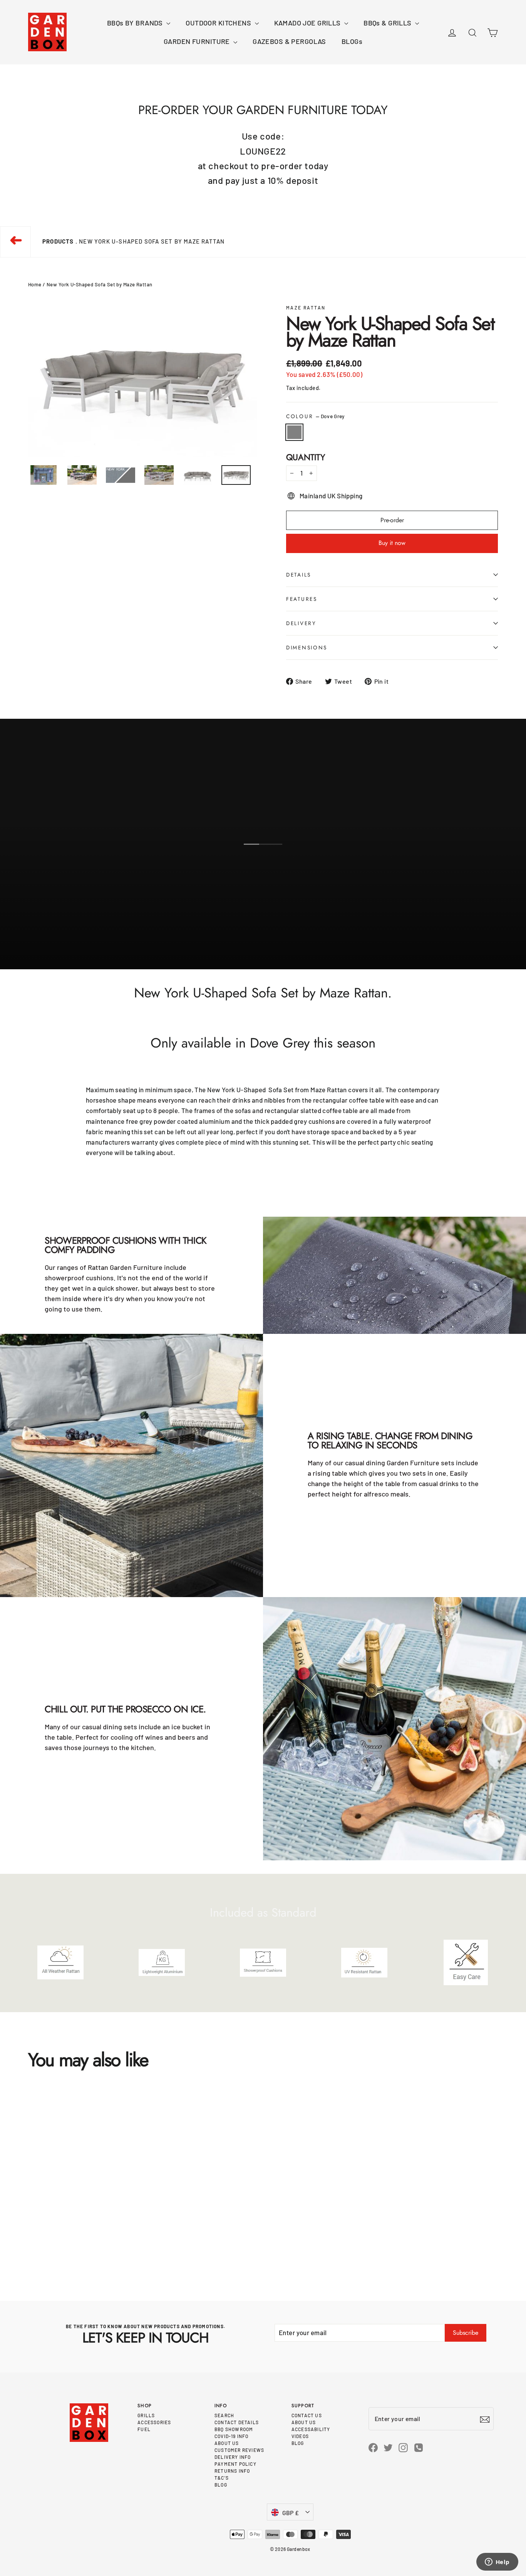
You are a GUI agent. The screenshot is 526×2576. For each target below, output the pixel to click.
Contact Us (307, 2415)
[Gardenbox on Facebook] (373, 2447)
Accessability (311, 2429)
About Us (227, 2443)
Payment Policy (235, 2464)
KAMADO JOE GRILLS (308, 23)
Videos (300, 2436)
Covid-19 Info (232, 2436)
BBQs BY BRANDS (136, 23)
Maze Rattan (306, 308)
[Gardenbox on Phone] (419, 2447)
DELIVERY (301, 623)
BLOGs (352, 41)
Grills (146, 2415)
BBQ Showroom (234, 2429)
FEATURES (302, 599)
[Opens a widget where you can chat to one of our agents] (497, 2563)
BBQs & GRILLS (388, 23)
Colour (315, 416)
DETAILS (299, 575)
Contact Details (237, 2422)
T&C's (222, 2478)
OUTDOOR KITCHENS (219, 23)
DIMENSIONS (307, 647)
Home (35, 284)
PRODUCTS (58, 241)
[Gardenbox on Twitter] (388, 2447)
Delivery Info (233, 2457)
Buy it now (392, 543)
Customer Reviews (239, 2450)
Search (224, 2415)
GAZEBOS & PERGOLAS (289, 41)
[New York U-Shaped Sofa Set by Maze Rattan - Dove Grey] (30, 2242)
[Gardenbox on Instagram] (403, 2447)
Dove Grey (294, 432)
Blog (221, 2485)
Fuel (144, 2429)
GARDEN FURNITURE (198, 41)
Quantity (306, 457)
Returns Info (232, 2471)
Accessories (154, 2422)
